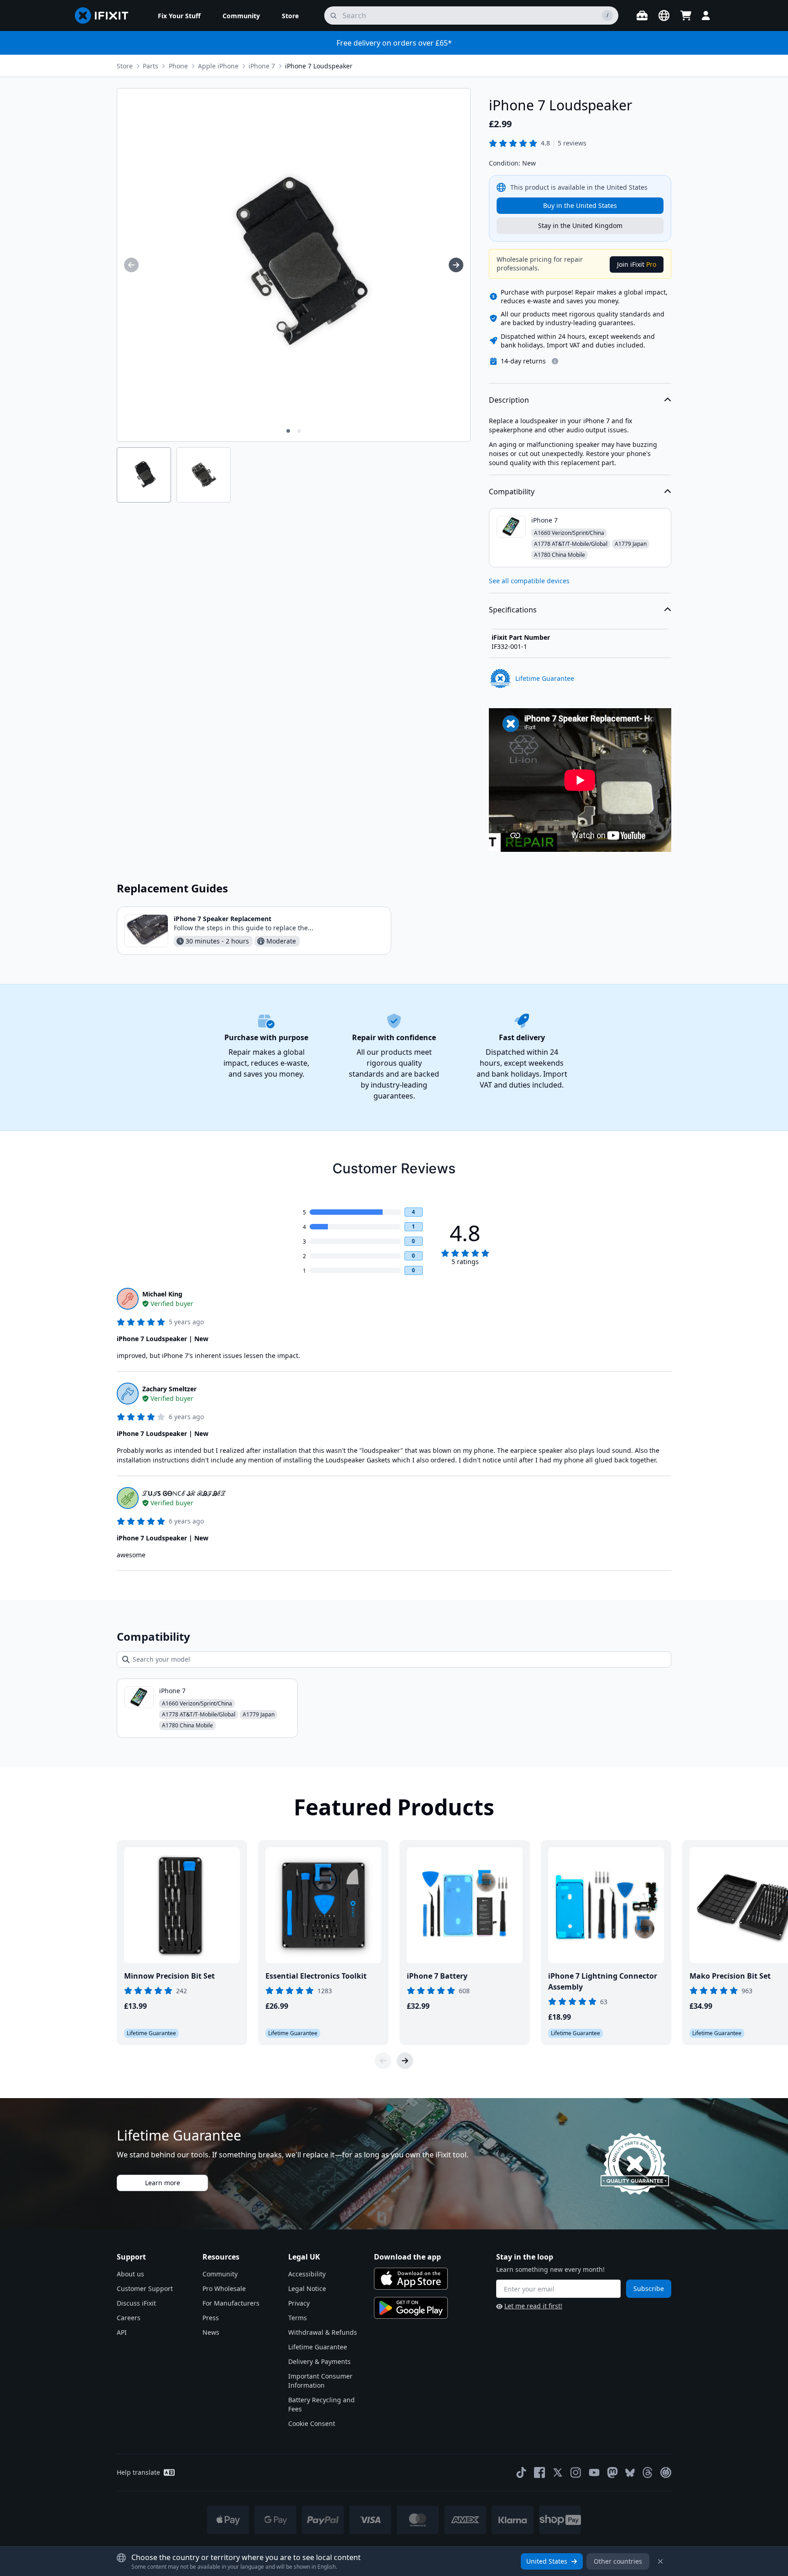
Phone (178, 66)
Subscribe (649, 2288)
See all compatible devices (529, 581)
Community (220, 2274)
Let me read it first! (533, 2306)
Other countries (618, 2561)
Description (509, 400)
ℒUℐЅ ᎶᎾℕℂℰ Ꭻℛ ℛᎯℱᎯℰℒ (184, 1493)
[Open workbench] (642, 16)
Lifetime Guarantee (318, 2347)
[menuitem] (179, 16)
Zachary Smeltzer (169, 1389)
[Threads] (648, 2472)
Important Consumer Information (320, 2381)
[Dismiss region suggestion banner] (660, 2561)
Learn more (163, 2183)
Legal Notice (307, 2288)
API (122, 2332)
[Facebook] (539, 2472)
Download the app (407, 2257)
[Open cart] (686, 16)
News (211, 2332)
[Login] (706, 16)
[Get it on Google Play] (411, 2308)
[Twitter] (558, 2472)
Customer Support (145, 2288)
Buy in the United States (580, 205)
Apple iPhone (218, 66)
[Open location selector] (664, 16)
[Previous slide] (383, 2061)
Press (211, 2318)
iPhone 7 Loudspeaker (319, 66)
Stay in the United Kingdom (580, 225)
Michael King (162, 1294)
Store (125, 66)
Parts (150, 66)
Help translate (138, 2472)
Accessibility (307, 2274)
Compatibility (512, 492)
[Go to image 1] (288, 431)
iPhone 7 (262, 66)
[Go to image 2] (299, 431)
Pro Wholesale (224, 2288)
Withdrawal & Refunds (323, 2332)
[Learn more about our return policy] (555, 361)
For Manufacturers (231, 2303)
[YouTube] (594, 2472)
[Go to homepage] (105, 16)
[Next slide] (405, 2061)
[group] (131, 265)
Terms (298, 2318)
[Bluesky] (630, 2473)
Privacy (299, 2303)
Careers (129, 2318)
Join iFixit (637, 264)
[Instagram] (576, 2472)
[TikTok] (521, 2472)
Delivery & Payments (319, 2361)
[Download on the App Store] (411, 2279)
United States (547, 2561)
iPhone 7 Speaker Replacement (223, 919)
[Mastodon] (612, 2472)
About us (130, 2274)
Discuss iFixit (136, 2303)
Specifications (513, 610)
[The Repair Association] (666, 2472)
